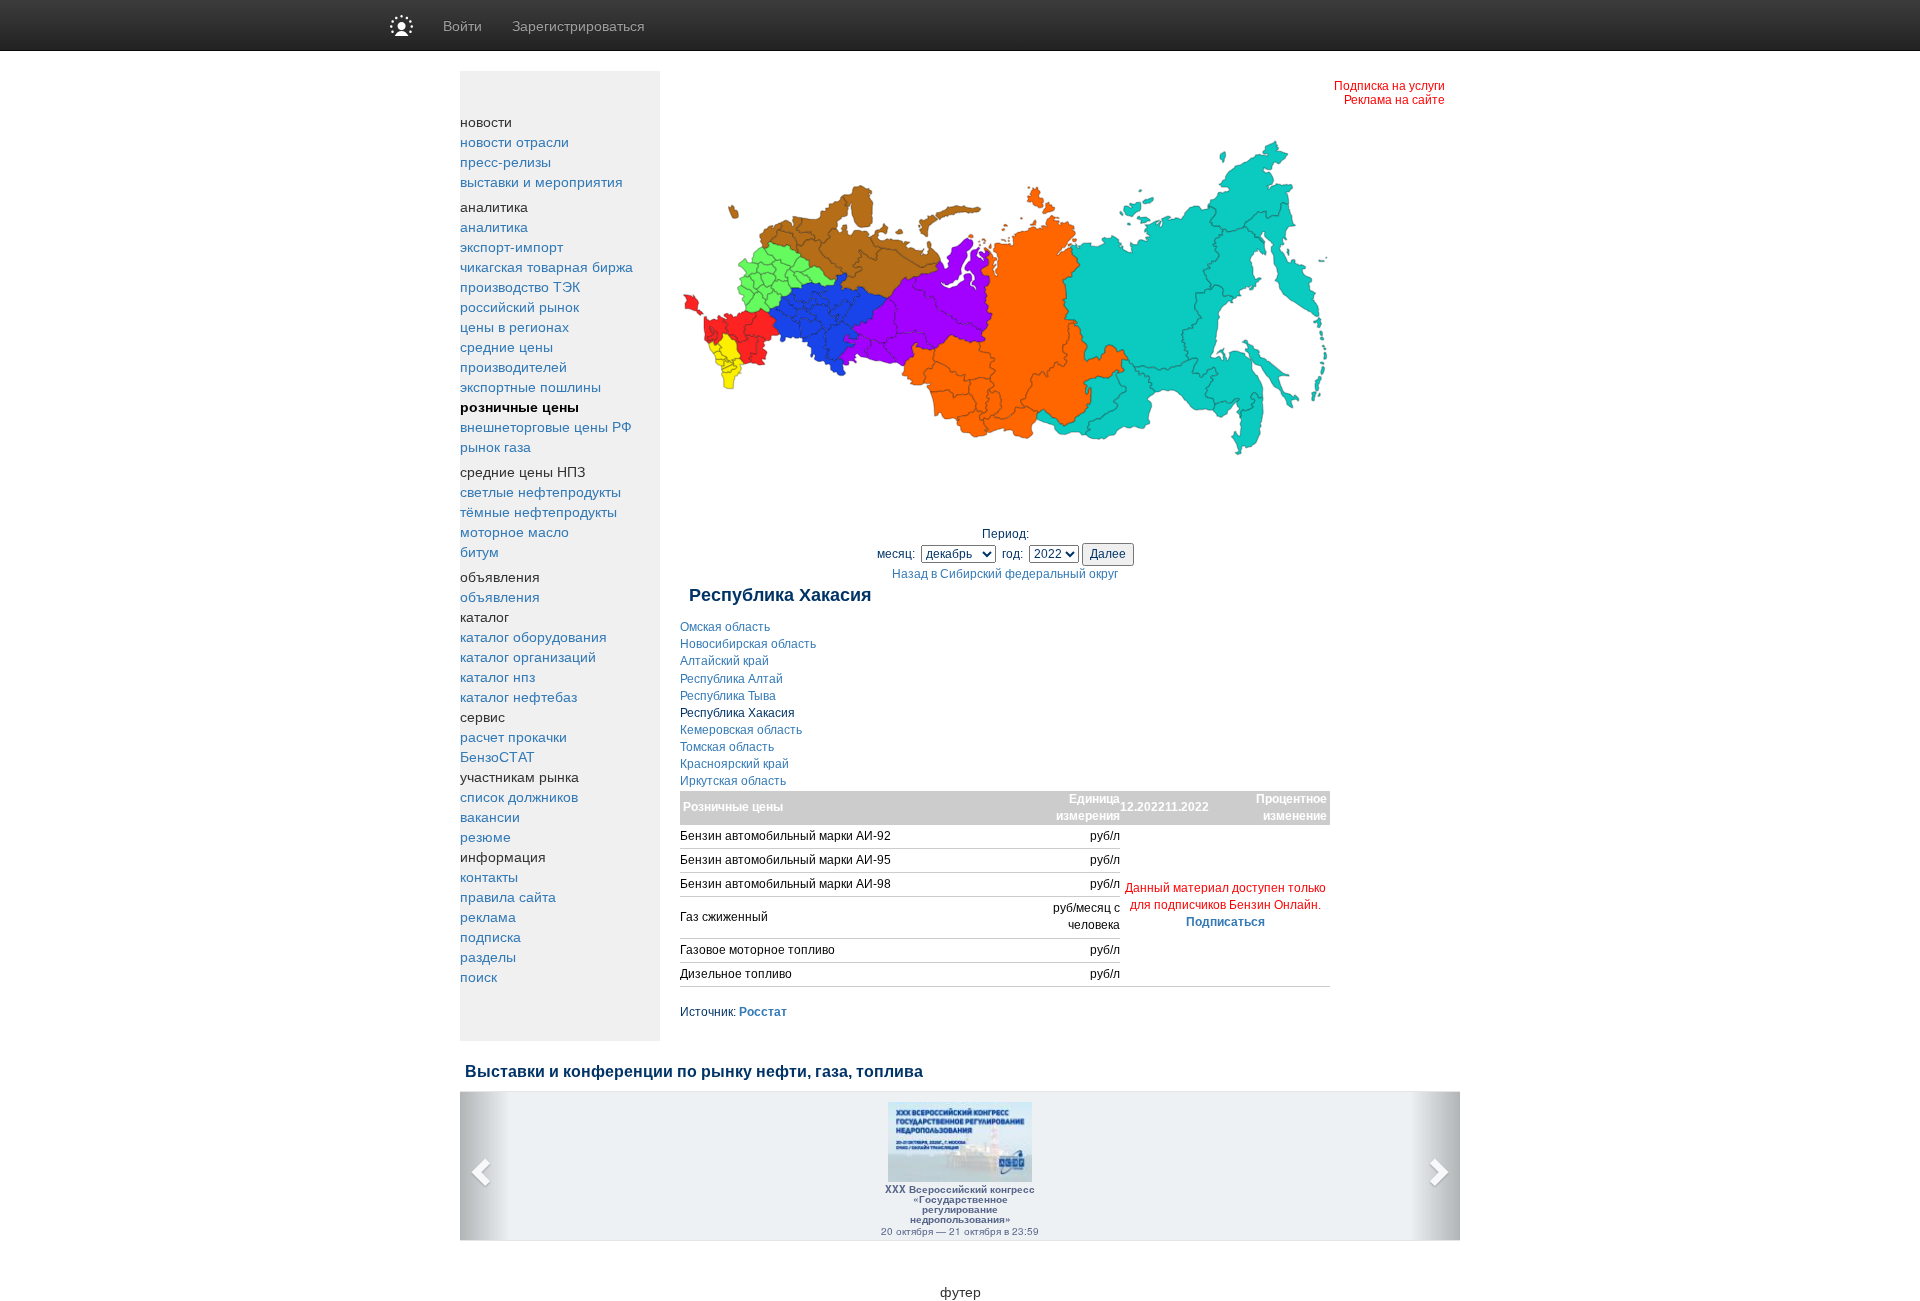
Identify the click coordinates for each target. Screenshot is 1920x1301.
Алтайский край (724, 661)
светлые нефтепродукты (540, 491)
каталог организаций (528, 656)
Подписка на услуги (1389, 84)
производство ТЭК (520, 286)
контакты (489, 876)
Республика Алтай (731, 679)
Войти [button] (462, 25)
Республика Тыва (728, 696)
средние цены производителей (513, 356)
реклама (488, 916)
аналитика (494, 226)
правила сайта (508, 896)
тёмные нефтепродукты (538, 511)
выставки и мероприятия (541, 181)
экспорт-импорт (511, 246)
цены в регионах (514, 326)
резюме (485, 836)
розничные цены (519, 406)
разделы (488, 956)
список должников (519, 796)
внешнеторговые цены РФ (546, 426)
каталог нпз (497, 676)
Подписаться (1225, 922)
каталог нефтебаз (518, 696)
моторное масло (514, 531)
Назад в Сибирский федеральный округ (1005, 574)
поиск (478, 976)
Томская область (727, 747)
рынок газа (495, 446)
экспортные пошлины (530, 386)
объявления (500, 596)
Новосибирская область (748, 644)
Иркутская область (733, 781)
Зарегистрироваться (578, 25)
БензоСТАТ (497, 756)
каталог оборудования (533, 636)
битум (479, 551)
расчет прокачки (513, 736)
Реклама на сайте (1394, 98)
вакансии (490, 816)
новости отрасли (514, 141)
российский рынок (519, 306)
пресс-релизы (505, 161)
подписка (490, 936)
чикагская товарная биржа (546, 266)
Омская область (725, 627)
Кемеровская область (741, 730)
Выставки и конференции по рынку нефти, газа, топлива (694, 1071)
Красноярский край (734, 764)
